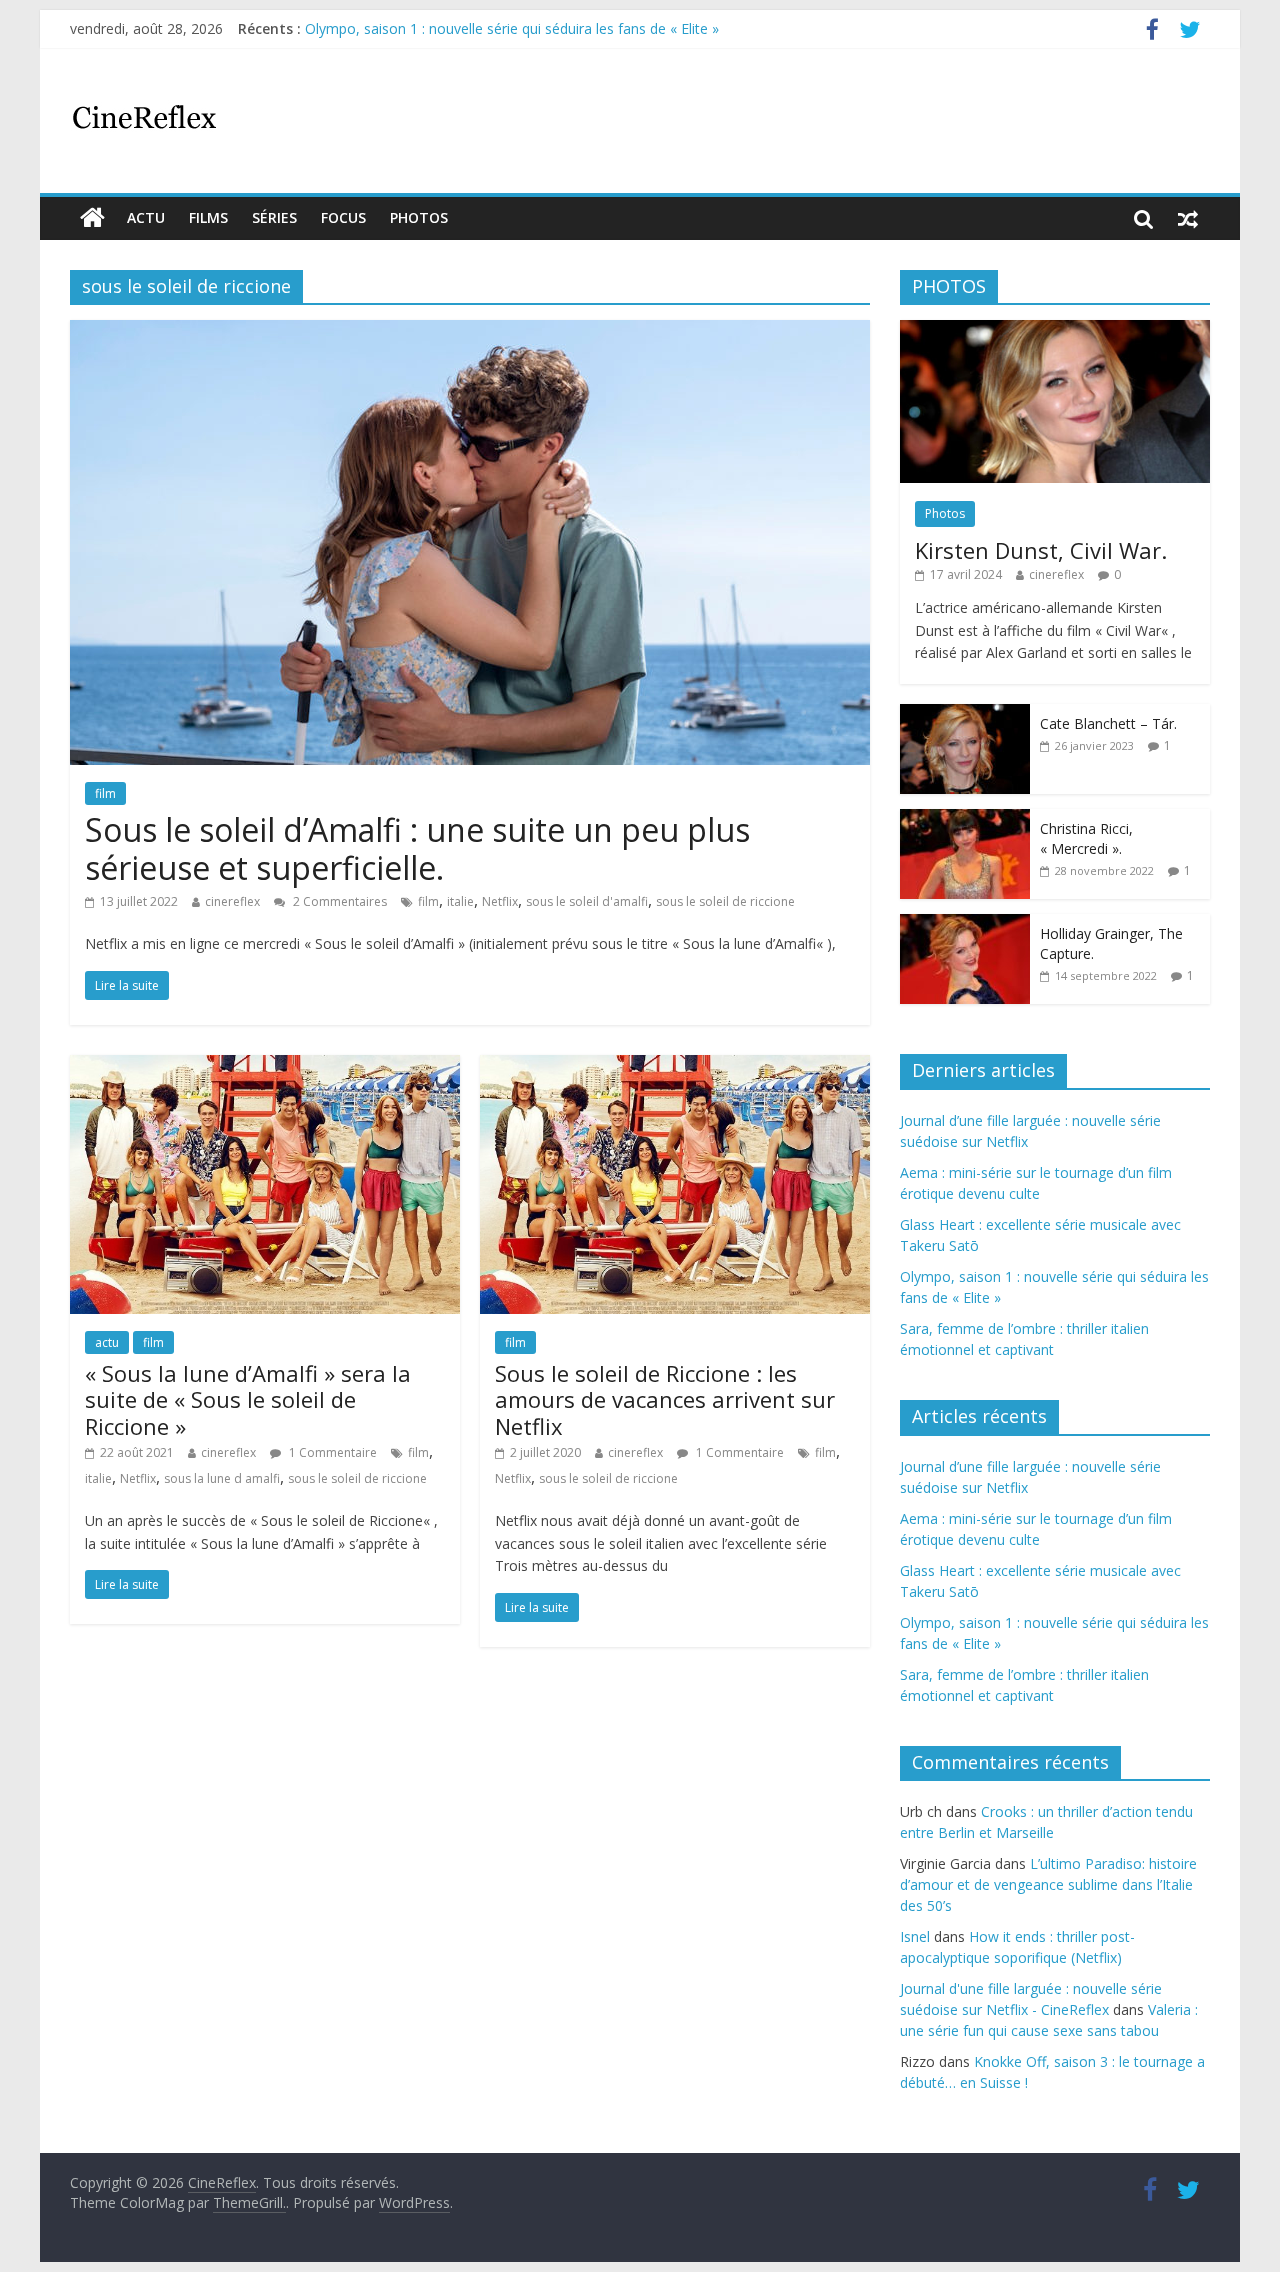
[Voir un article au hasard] (1188, 218)
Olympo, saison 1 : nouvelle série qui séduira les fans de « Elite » (512, 28)
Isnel (915, 1936)
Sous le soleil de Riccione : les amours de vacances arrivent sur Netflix (665, 1399)
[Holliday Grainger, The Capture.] (965, 924)
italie (460, 901)
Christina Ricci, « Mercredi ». (1086, 838)
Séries (274, 217)
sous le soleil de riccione (725, 901)
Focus (343, 217)
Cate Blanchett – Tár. (1108, 723)
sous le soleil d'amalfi (587, 901)
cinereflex (232, 901)
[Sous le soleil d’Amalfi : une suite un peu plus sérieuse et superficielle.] (470, 332)
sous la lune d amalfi (222, 1478)
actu (146, 217)
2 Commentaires (338, 901)
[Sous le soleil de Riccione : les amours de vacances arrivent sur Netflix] (675, 1067)
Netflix (500, 901)
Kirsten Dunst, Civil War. (1041, 550)
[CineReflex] (92, 218)
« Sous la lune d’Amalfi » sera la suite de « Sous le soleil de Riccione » (248, 1399)
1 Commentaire (331, 1452)
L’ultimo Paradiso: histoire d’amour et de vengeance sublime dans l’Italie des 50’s (1048, 1884)
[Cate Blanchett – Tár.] (965, 714)
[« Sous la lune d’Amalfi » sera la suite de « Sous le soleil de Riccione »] (265, 1067)
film (105, 793)
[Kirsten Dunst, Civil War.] (1055, 330)
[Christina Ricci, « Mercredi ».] (965, 819)
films (208, 217)
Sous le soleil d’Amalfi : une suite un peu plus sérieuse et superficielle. (417, 848)
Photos (419, 217)
